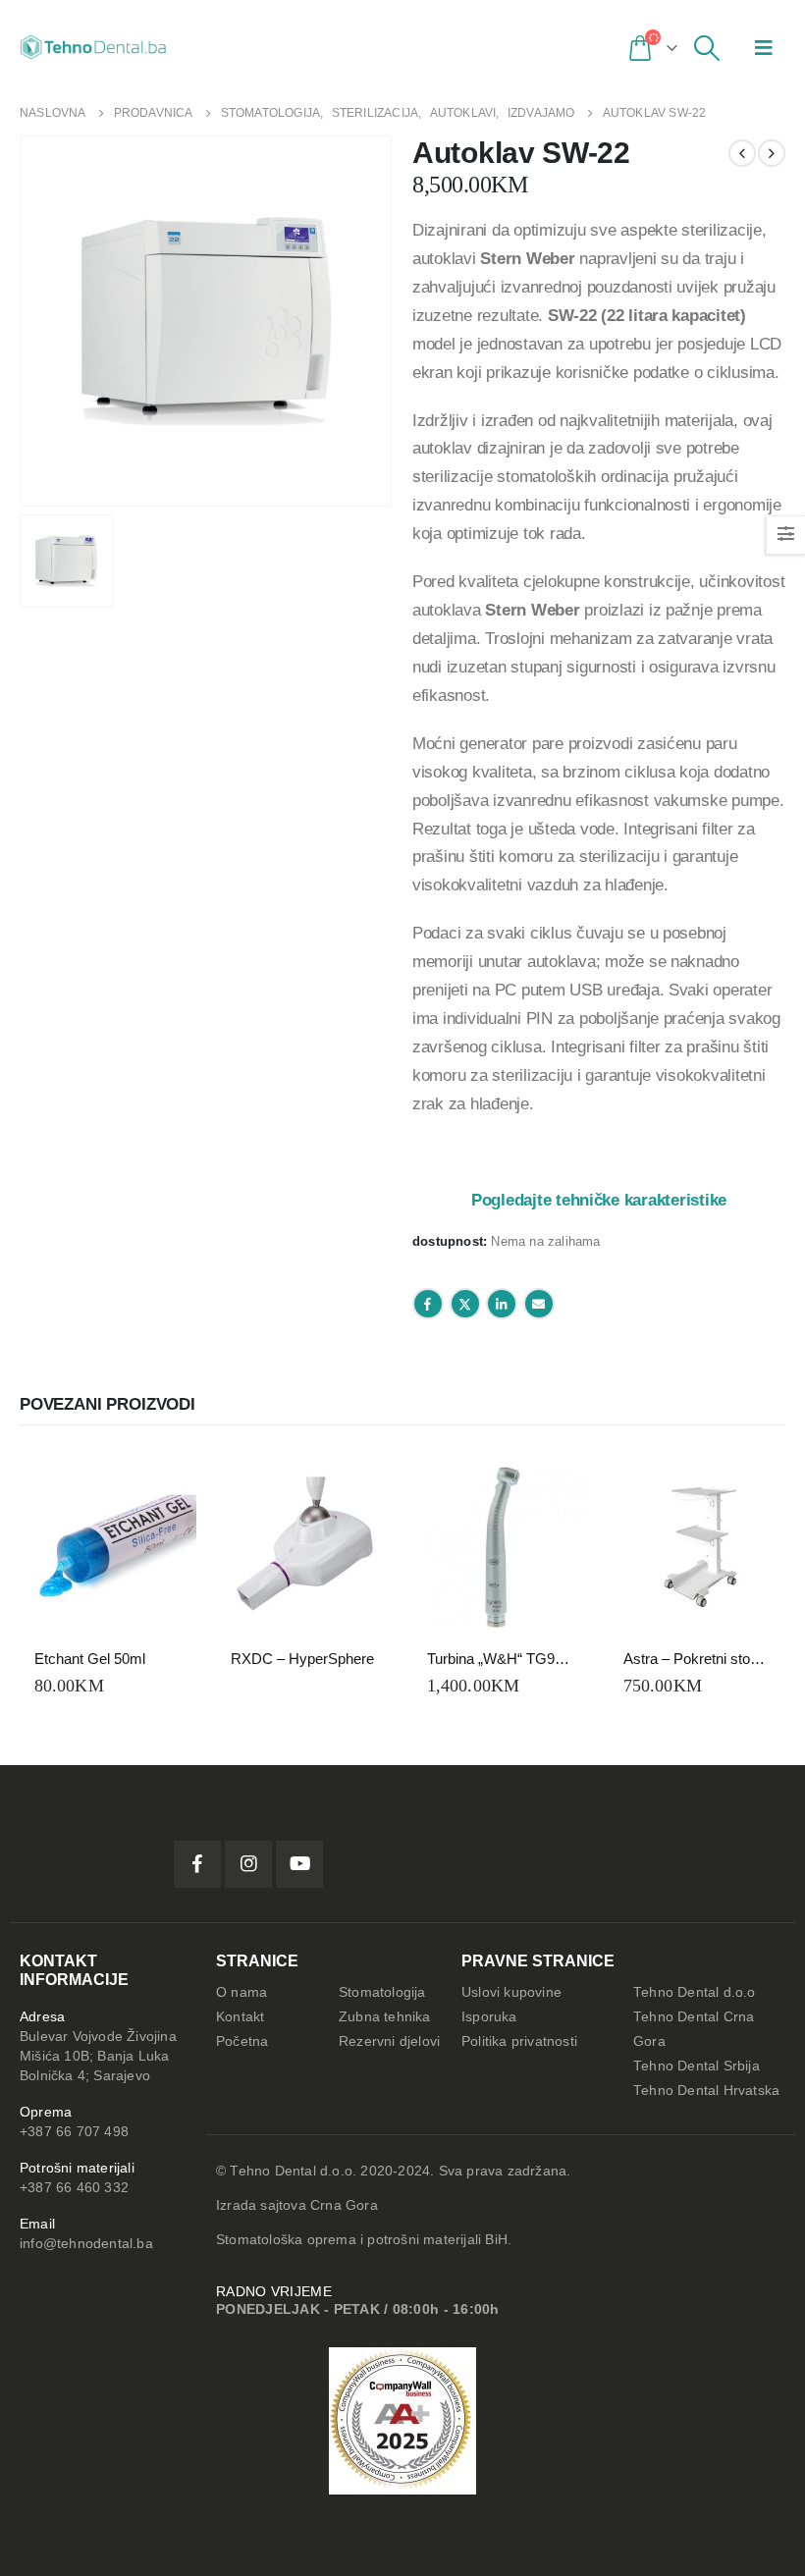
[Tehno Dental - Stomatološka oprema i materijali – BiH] (93, 47)
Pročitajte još (360, 1491)
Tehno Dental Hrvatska (706, 2091)
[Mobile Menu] (764, 47)
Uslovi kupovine (511, 1992)
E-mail (539, 1304)
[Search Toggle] (707, 48)
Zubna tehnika (385, 2017)
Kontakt (240, 2017)
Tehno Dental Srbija (697, 2066)
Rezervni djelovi (389, 2041)
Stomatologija (382, 1992)
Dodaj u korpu (164, 1491)
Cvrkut (465, 1304)
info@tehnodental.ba (86, 2244)
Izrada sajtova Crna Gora (297, 2205)
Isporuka (489, 2017)
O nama (241, 1992)
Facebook (428, 1304)
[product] (108, 1547)
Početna (242, 2041)
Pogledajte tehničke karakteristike (599, 1200)
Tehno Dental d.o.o (695, 1992)
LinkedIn (502, 1304)
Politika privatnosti (519, 2041)
